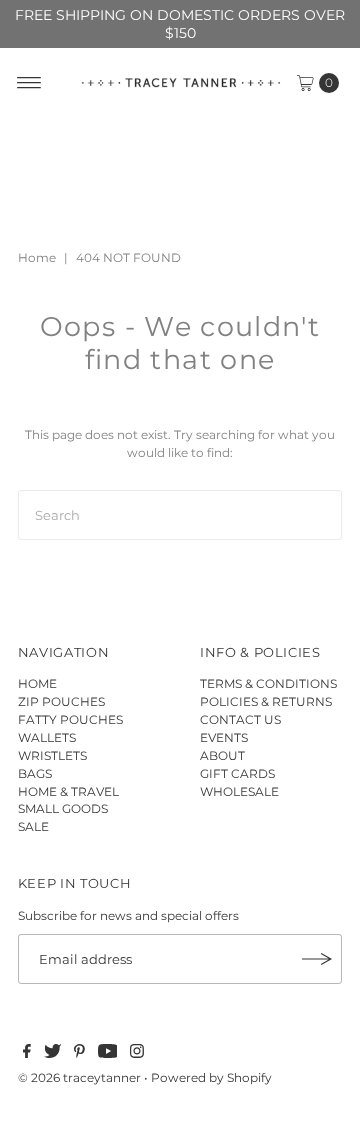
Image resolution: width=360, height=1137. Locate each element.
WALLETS (47, 737)
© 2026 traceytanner (79, 1077)
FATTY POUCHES (70, 719)
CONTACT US (240, 719)
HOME (37, 683)
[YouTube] (108, 1054)
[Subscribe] (317, 959)
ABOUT (222, 755)
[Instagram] (137, 1054)
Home (37, 257)
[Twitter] (52, 1054)
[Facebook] (27, 1054)
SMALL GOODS (63, 808)
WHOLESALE (239, 791)
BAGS (35, 773)
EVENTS (224, 737)
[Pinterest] (79, 1054)
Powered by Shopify (211, 1077)
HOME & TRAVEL (68, 791)
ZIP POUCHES (61, 701)
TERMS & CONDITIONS (268, 683)
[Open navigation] (29, 83)
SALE (33, 826)
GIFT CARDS (237, 773)
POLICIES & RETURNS (266, 701)
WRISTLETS (52, 755)
